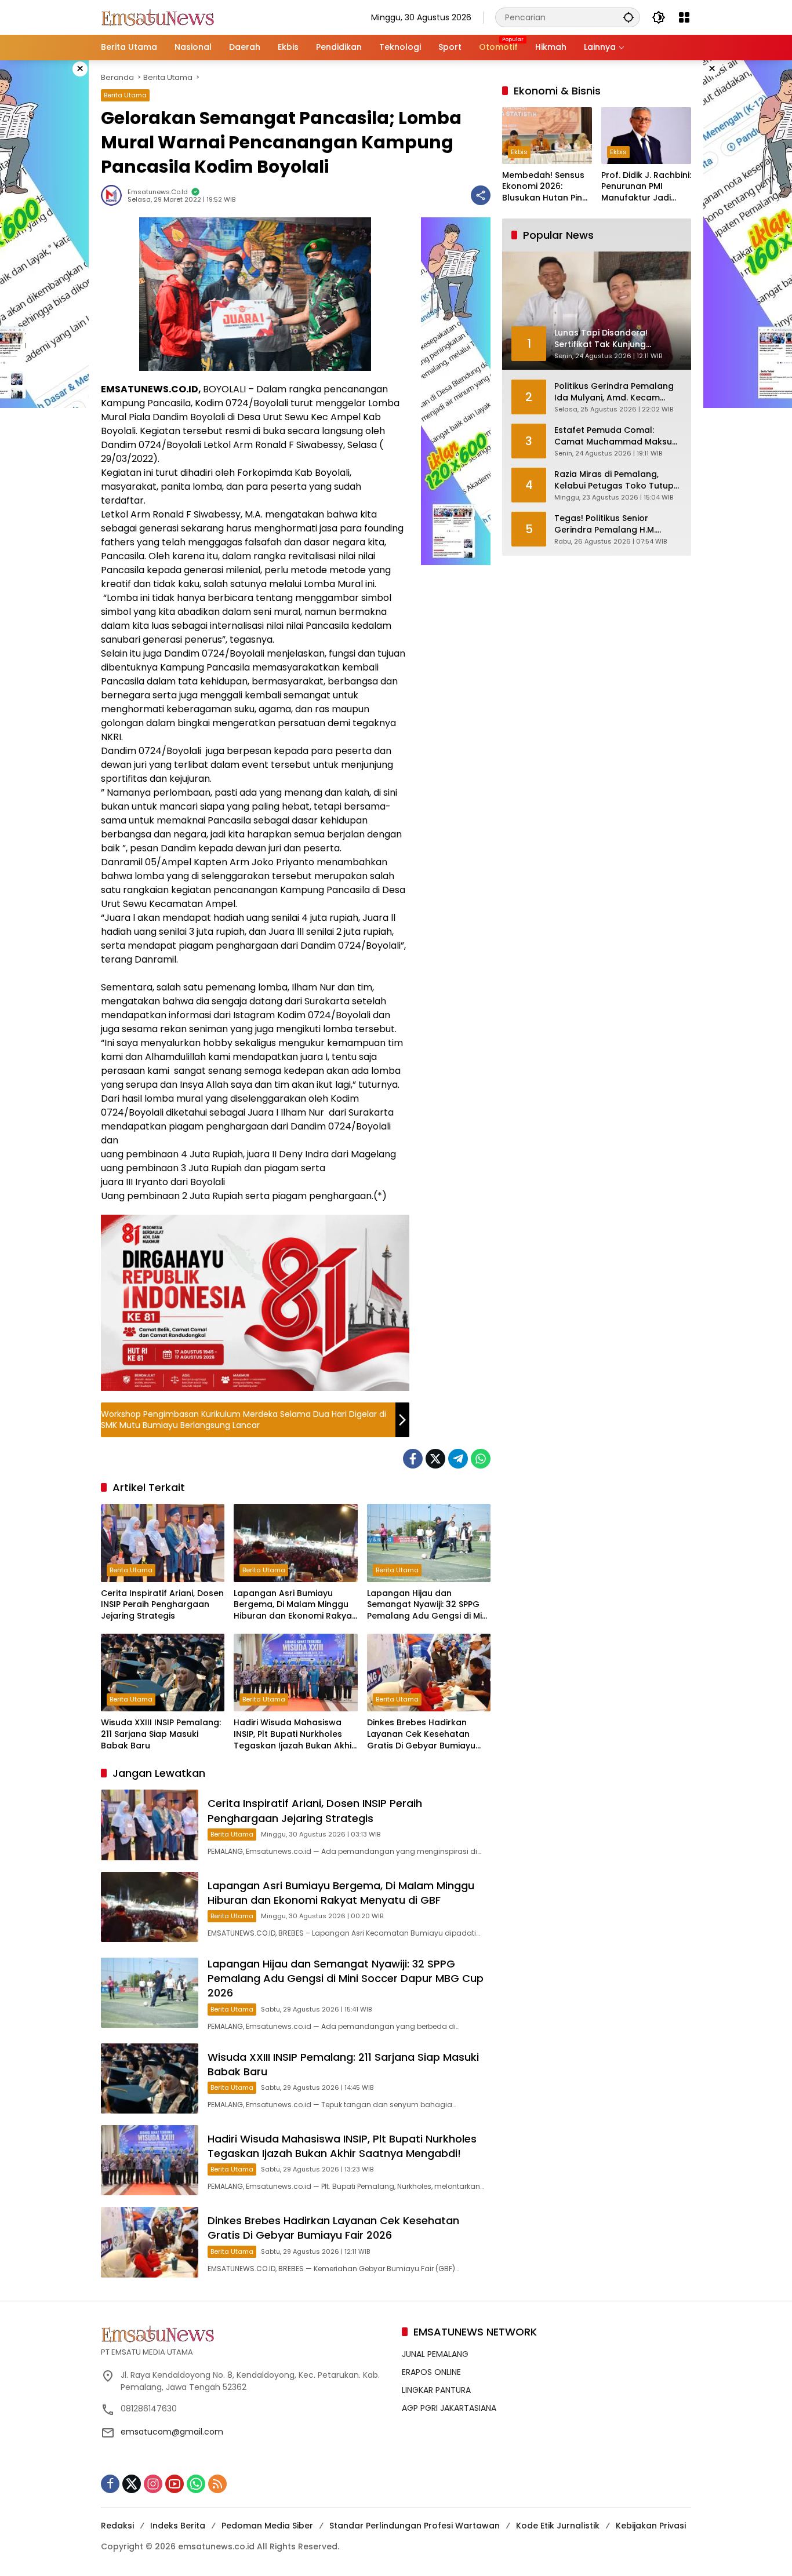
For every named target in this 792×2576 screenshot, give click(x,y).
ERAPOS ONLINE (431, 2372)
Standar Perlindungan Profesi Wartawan (415, 2526)
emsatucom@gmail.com (172, 2432)
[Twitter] (435, 1459)
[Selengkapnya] (246, 2334)
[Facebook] (413, 1459)
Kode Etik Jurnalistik (558, 2526)
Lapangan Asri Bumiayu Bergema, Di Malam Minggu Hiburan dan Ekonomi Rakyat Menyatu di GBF (295, 1605)
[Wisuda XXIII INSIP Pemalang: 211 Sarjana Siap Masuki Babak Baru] (163, 1673)
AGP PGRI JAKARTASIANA (449, 2408)
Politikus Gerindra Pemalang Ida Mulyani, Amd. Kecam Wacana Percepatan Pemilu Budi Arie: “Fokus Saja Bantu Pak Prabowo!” (614, 392)
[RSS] (217, 2484)
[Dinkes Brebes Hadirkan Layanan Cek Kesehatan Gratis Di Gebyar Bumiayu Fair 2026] (429, 1673)
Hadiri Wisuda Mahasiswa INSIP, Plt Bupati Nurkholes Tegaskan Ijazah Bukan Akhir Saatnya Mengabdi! (294, 1734)
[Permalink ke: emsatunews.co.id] (114, 195)
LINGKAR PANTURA (436, 2390)
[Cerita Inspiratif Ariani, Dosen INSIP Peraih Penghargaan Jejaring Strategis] (163, 1543)
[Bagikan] (481, 195)
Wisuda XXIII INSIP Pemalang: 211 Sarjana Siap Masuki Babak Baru (161, 1734)
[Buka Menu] (684, 17)
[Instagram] (153, 2484)
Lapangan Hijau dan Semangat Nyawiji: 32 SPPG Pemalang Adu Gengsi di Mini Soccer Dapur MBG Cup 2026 (428, 1605)
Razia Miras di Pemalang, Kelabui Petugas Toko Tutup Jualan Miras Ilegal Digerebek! (618, 480)
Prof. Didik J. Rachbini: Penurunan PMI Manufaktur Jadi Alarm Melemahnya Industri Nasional (646, 187)
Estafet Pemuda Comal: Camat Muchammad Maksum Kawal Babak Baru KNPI (617, 436)
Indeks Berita (178, 2526)
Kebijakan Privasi (651, 2526)
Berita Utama (125, 95)
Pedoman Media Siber (267, 2526)
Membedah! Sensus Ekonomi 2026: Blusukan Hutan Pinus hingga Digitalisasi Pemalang (547, 187)
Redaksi (117, 2526)
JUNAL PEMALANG (435, 2354)
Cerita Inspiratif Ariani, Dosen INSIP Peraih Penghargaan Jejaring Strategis (162, 1605)
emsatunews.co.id (158, 192)
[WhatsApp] (481, 1459)
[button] (628, 17)
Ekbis (519, 152)
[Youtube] (175, 2484)
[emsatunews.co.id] (159, 17)
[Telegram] (458, 1459)
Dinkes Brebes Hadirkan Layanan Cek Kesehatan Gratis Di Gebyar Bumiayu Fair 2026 (421, 1734)
